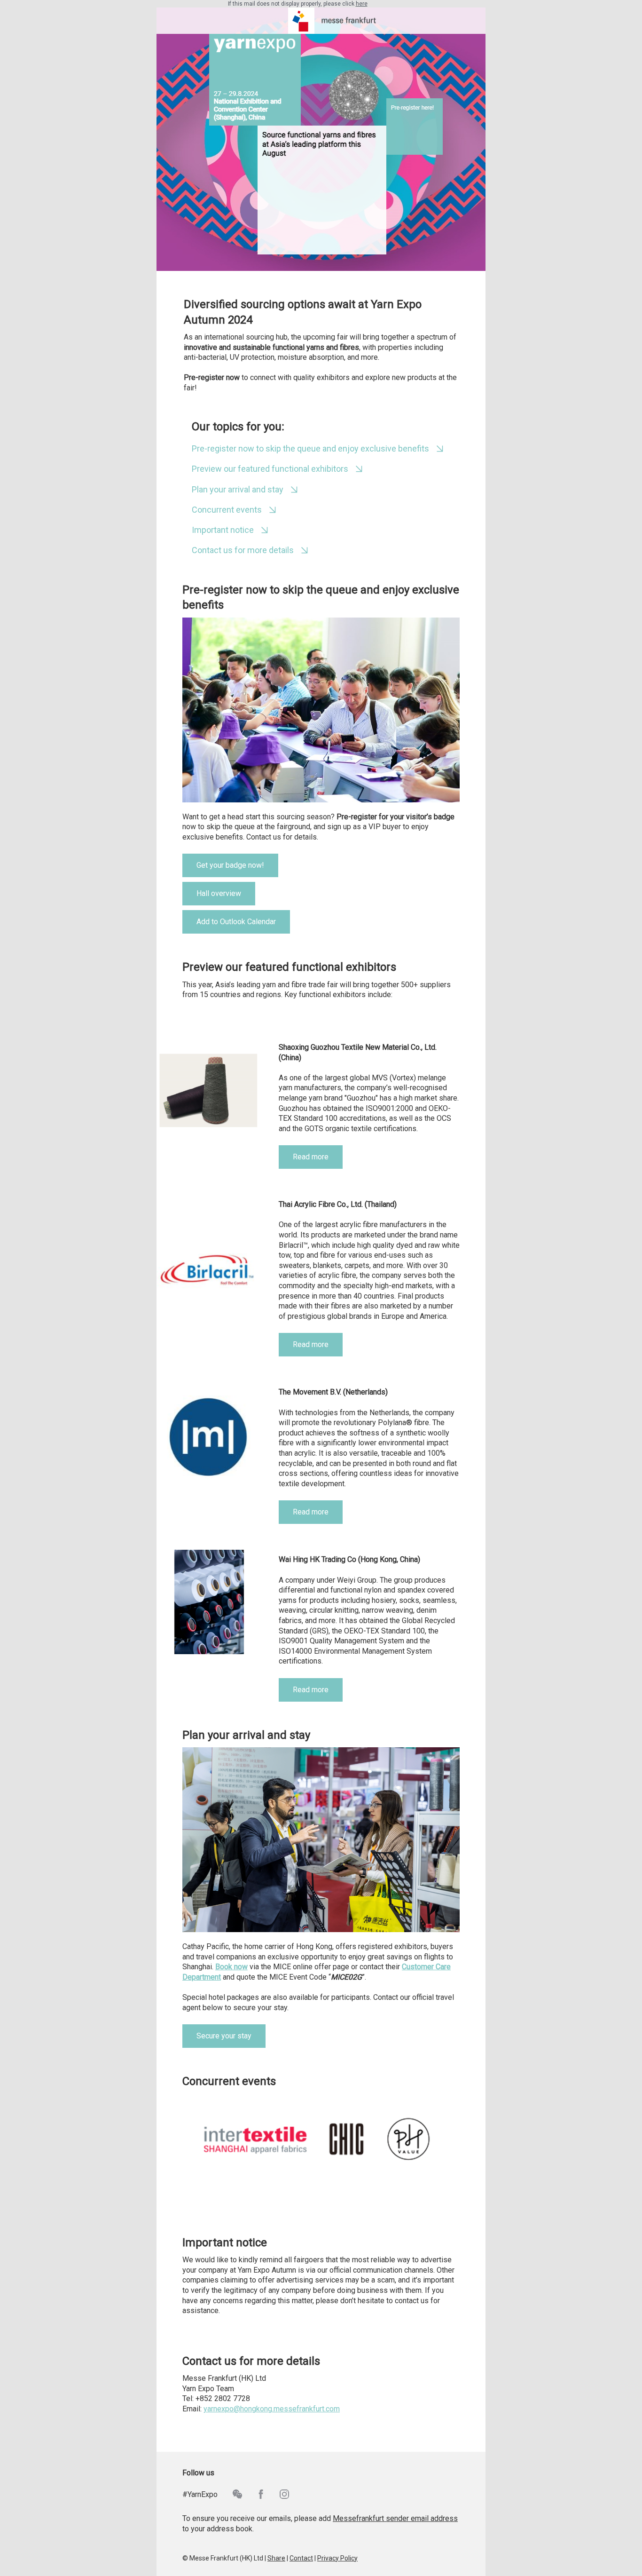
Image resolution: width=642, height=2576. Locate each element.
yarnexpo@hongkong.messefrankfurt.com (272, 2409)
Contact (301, 2558)
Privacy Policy (337, 2558)
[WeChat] (244, 2494)
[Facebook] (268, 2494)
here (362, 4)
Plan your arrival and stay (238, 489)
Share (276, 2558)
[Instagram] (291, 2494)
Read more (311, 1157)
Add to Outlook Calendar (236, 922)
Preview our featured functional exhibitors (270, 469)
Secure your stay (224, 2036)
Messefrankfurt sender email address (395, 2518)
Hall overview (219, 893)
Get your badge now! (230, 865)
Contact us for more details (243, 550)
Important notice (223, 530)
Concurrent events (227, 510)
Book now (231, 1967)
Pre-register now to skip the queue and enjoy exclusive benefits (310, 448)
